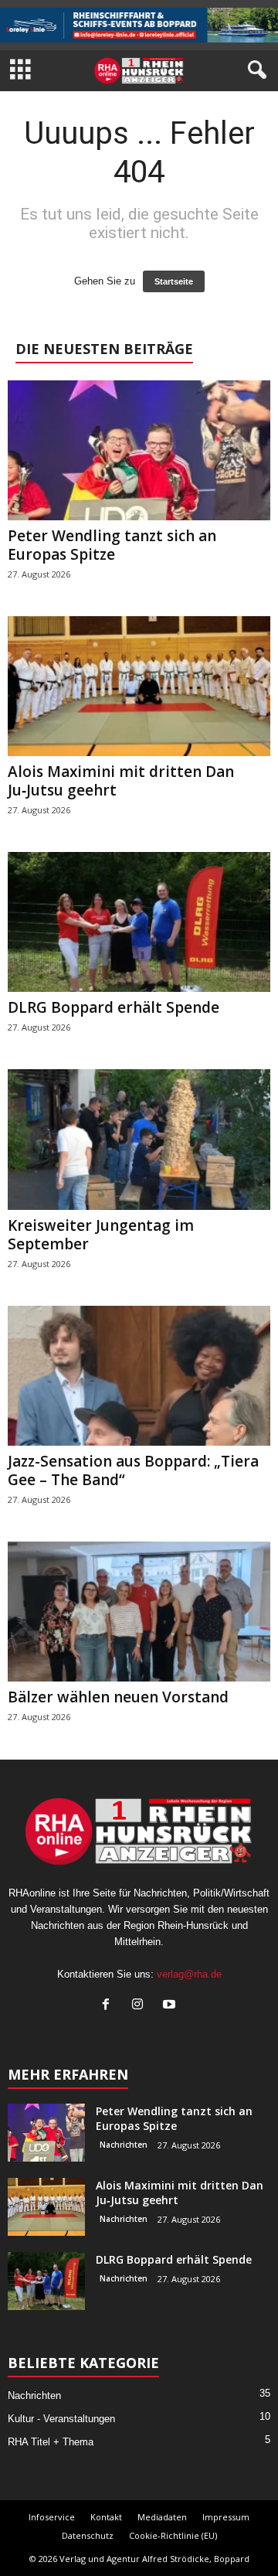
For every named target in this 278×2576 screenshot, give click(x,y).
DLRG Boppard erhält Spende (114, 1007)
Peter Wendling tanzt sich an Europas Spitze (112, 545)
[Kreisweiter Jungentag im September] (139, 1139)
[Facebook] (109, 2006)
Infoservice (52, 2517)
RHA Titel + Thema (51, 2442)
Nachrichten (124, 2145)
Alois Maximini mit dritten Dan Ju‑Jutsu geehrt (121, 781)
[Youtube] (171, 2006)
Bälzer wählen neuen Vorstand (118, 1697)
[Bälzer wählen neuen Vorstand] (139, 1612)
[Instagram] (141, 2006)
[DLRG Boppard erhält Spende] (139, 922)
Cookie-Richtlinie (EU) (173, 2535)
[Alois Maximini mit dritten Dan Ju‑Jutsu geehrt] (139, 686)
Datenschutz (88, 2535)
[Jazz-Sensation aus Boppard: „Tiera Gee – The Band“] (139, 1376)
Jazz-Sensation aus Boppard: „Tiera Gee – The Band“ (133, 1470)
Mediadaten (162, 2517)
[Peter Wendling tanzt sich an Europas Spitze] (139, 450)
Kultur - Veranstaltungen (61, 2419)
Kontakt (106, 2517)
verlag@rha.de (189, 1974)
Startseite (174, 281)
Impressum (226, 2517)
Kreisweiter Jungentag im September (101, 1235)
